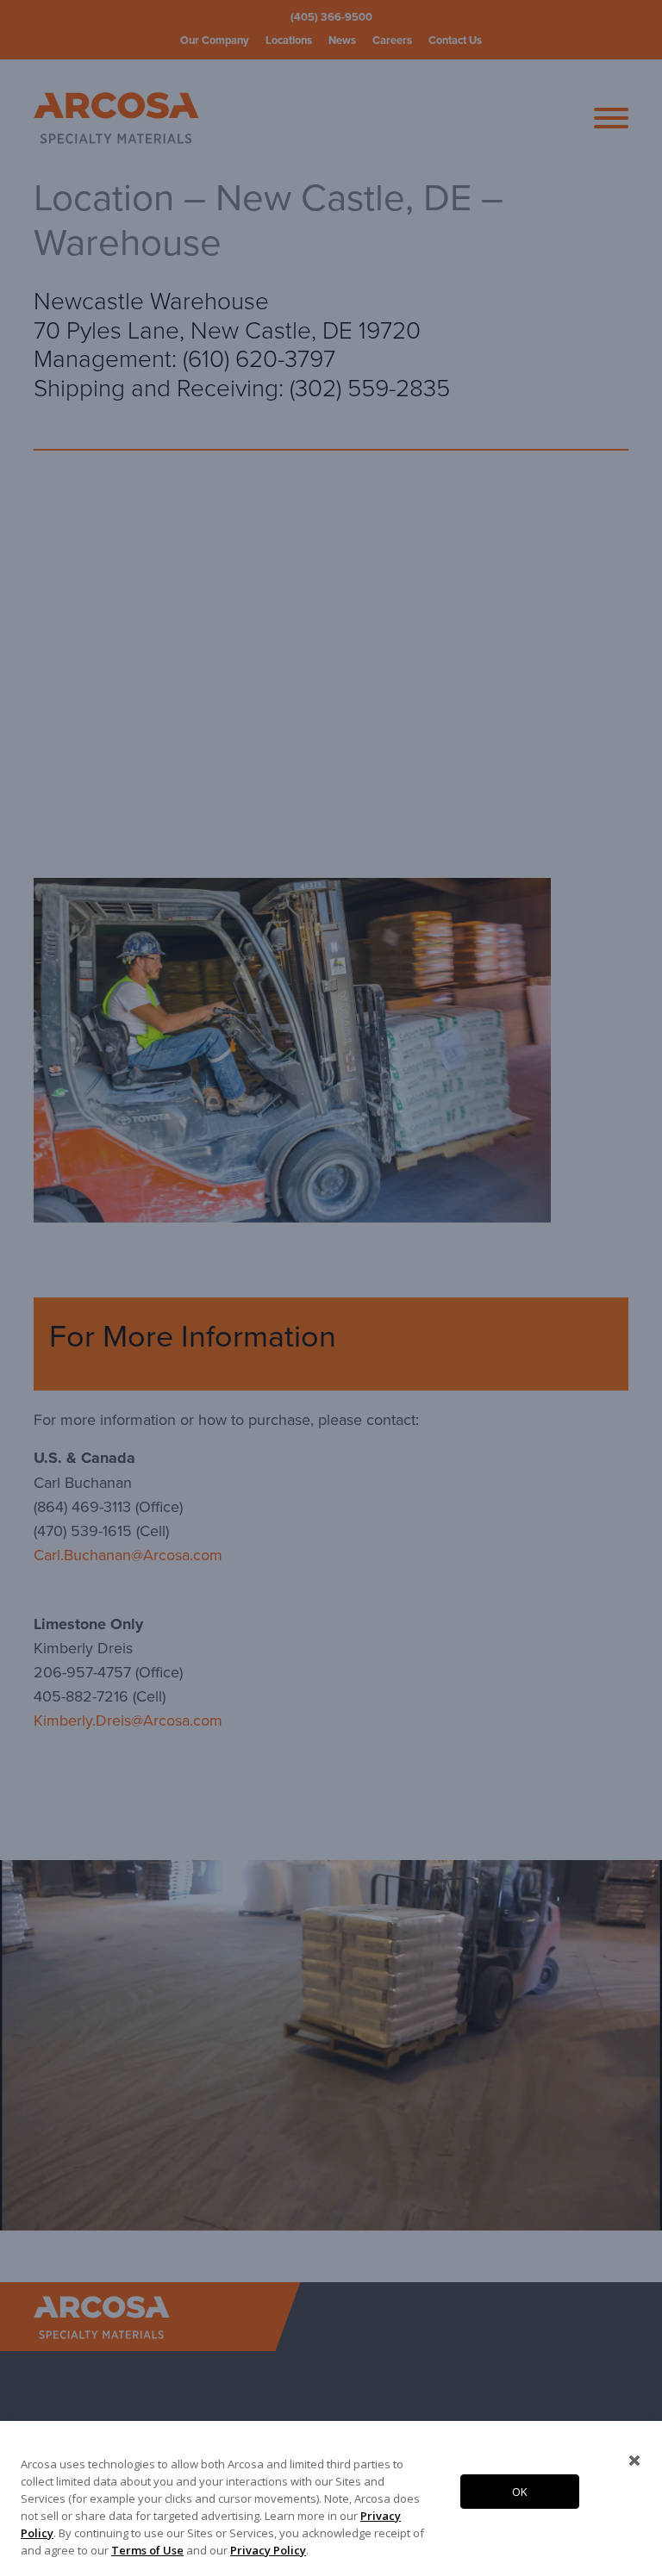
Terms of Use (147, 2550)
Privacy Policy (268, 2550)
